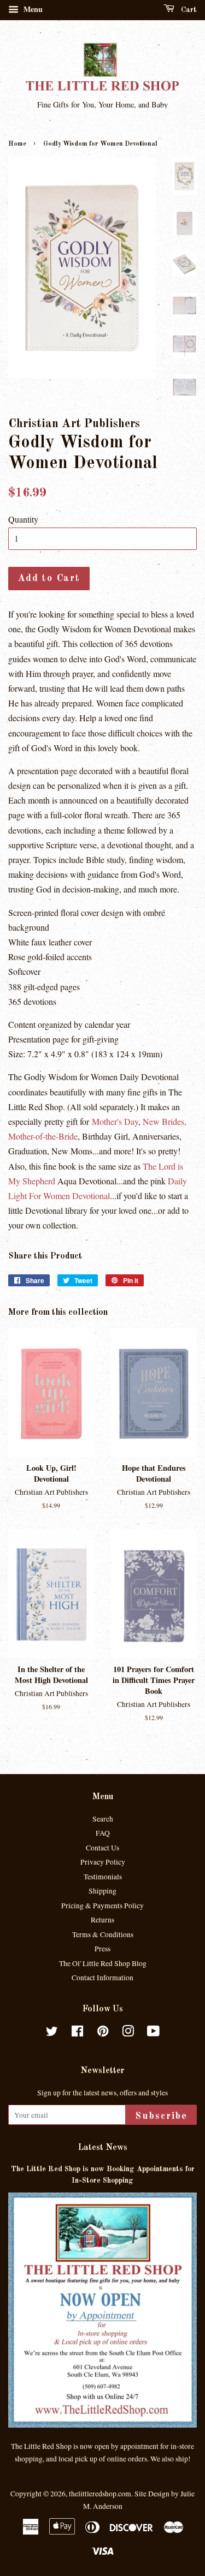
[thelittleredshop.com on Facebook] (77, 2033)
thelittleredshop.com (100, 2494)
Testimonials (103, 1877)
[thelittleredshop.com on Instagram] (128, 2033)
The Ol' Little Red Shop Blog (103, 1963)
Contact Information (102, 1978)
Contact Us (102, 1848)
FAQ (103, 1833)
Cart (188, 10)
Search (103, 1819)
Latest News (103, 2148)
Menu (32, 9)
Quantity (23, 519)
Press (102, 1949)
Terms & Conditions (103, 1934)
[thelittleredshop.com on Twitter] (52, 2033)
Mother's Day (115, 1121)
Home (17, 144)
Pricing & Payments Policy (102, 1906)
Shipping (102, 1891)
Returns (102, 1920)
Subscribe (161, 2116)
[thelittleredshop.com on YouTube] (153, 2033)
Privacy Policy (103, 1862)
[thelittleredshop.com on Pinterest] (103, 2033)
